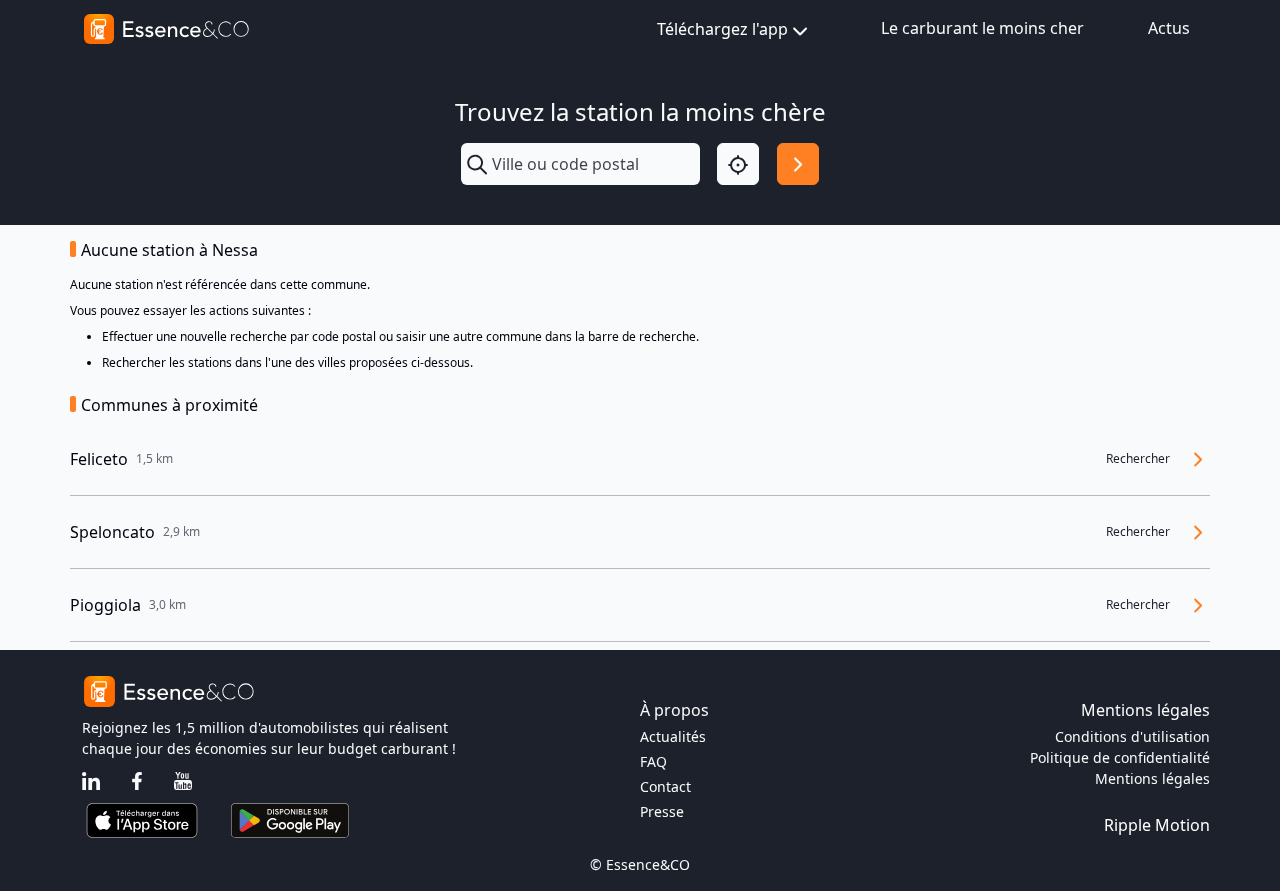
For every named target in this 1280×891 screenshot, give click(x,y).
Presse (662, 811)
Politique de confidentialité (1120, 757)
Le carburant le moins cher (982, 28)
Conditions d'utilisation (1132, 736)
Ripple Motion (1157, 825)
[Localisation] (738, 164)
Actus (1169, 28)
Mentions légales (1152, 778)
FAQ (653, 761)
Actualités (673, 736)
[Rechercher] (798, 164)
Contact (665, 786)
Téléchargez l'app (722, 29)
